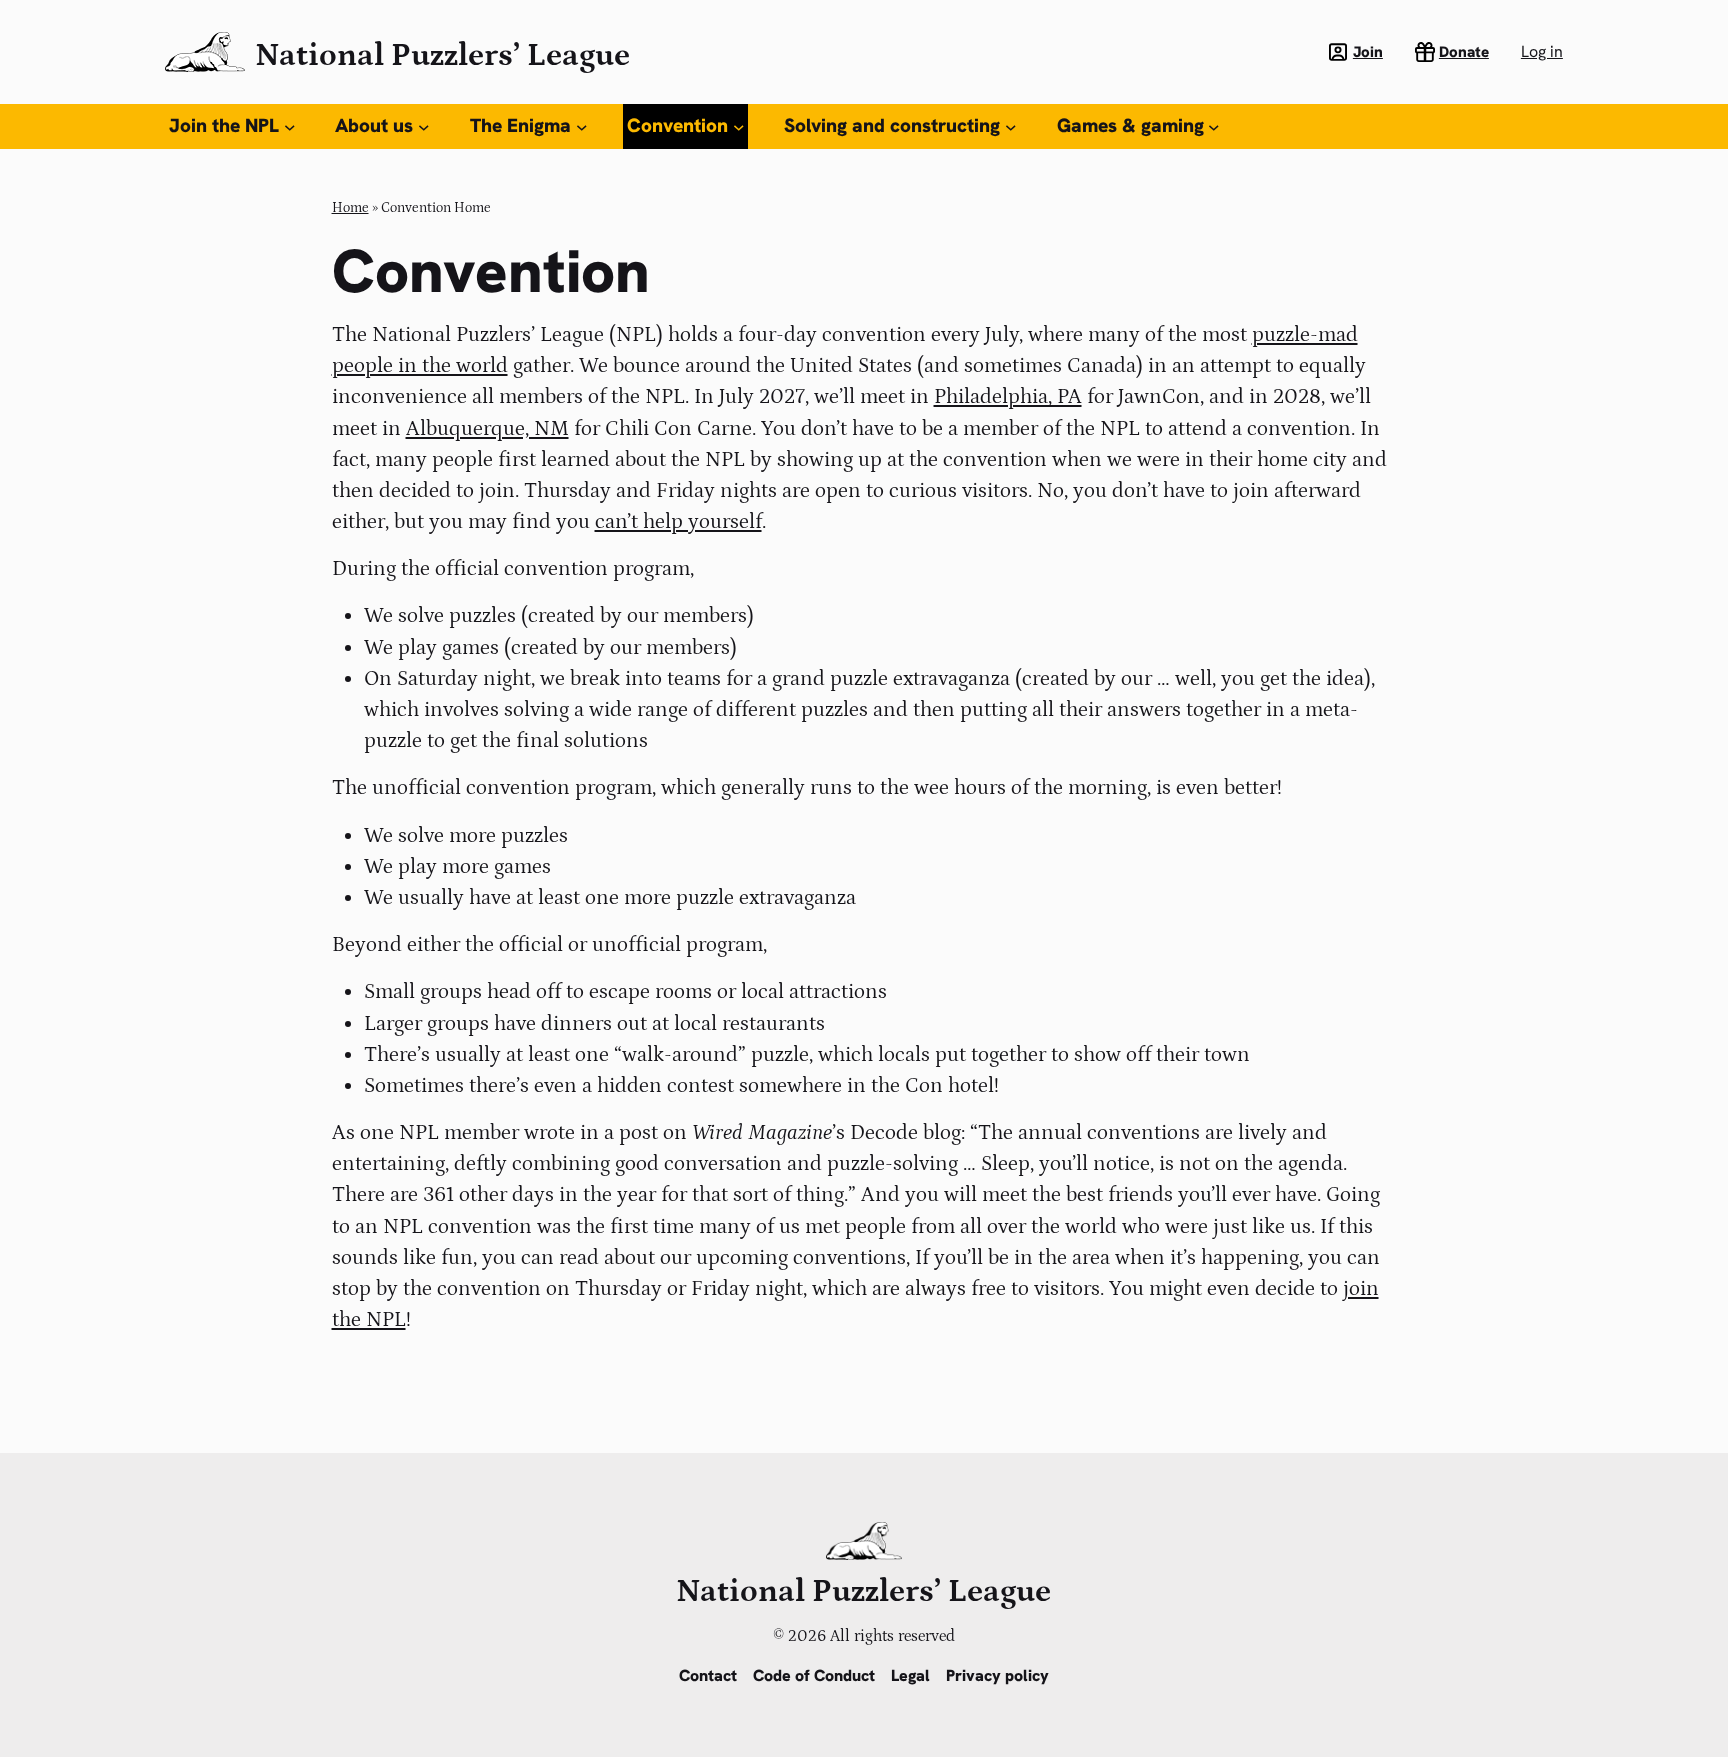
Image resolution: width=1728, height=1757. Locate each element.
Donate (1464, 52)
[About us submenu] (424, 127)
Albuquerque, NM (487, 429)
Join (1368, 52)
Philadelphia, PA (1008, 397)
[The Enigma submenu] (582, 127)
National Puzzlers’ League (442, 56)
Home (350, 208)
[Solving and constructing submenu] (1011, 127)
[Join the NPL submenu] (290, 127)
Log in (1542, 51)
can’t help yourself (678, 522)
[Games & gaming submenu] (1214, 127)
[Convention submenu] (739, 127)
